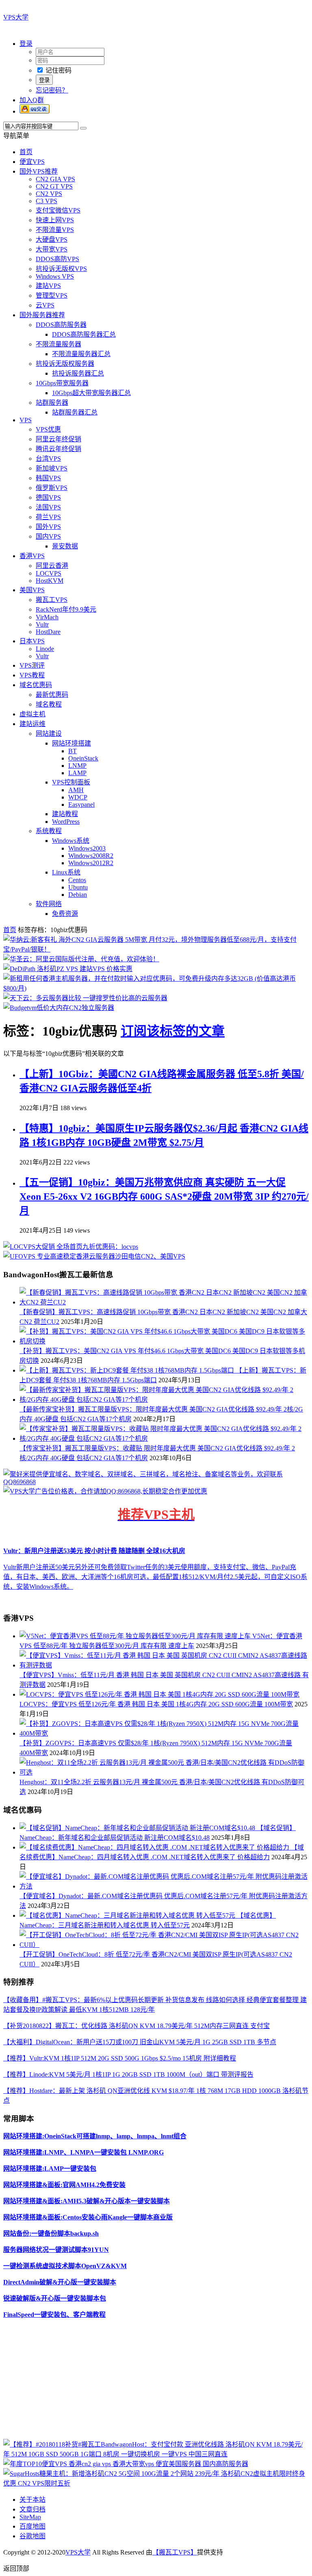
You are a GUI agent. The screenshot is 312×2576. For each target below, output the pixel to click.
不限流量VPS (55, 230)
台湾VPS (48, 459)
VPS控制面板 (71, 782)
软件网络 (49, 904)
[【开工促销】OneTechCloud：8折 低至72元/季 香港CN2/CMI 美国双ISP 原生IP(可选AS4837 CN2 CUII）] (164, 1945)
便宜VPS (32, 162)
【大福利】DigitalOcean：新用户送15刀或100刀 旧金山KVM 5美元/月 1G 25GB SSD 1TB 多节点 (140, 2042)
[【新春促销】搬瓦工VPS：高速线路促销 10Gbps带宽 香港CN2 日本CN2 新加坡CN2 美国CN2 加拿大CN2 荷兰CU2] (164, 1302)
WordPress (66, 822)
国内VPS (48, 536)
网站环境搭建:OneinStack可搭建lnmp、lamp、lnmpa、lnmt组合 (95, 2136)
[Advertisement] (156, 2382)
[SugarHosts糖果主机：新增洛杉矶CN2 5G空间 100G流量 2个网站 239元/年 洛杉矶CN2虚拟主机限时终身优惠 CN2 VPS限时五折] (156, 2483)
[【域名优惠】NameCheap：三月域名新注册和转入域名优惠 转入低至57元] (128, 1915)
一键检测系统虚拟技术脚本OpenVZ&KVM (65, 2266)
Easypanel (81, 805)
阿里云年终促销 (58, 439)
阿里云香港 (52, 566)
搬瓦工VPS (52, 600)
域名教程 (49, 704)
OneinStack (83, 758)
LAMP (77, 773)
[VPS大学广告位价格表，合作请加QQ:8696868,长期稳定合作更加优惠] (105, 1491)
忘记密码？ (52, 90)
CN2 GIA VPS (55, 179)
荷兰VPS (48, 517)
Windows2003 (87, 848)
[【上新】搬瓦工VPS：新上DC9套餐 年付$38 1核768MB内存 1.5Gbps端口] (128, 1370)
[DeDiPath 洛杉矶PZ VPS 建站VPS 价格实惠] (68, 969)
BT (73, 751)
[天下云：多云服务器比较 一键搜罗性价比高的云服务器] (85, 998)
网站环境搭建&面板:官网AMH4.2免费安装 (64, 2185)
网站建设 (49, 734)
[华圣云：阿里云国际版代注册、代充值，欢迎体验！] (81, 959)
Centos (77, 880)
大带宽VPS (52, 249)
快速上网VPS (55, 220)
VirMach (47, 617)
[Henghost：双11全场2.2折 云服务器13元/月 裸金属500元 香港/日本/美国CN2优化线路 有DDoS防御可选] (164, 1772)
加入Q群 (32, 100)
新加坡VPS (52, 468)
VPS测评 (32, 665)
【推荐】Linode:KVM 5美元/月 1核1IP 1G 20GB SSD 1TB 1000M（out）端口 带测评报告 (128, 2074)
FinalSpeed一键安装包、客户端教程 (54, 2315)
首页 (26, 152)
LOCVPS (49, 573)
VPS (26, 420)
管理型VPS (52, 295)
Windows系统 (71, 841)
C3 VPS (47, 201)
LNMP (77, 766)
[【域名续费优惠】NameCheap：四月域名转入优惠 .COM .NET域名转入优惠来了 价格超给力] (155, 1847)
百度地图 (32, 2526)
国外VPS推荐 (39, 171)
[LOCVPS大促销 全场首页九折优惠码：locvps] (71, 1247)
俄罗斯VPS (52, 488)
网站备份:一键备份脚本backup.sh (51, 2233)
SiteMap (30, 2517)
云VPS (45, 305)
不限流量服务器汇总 (81, 354)
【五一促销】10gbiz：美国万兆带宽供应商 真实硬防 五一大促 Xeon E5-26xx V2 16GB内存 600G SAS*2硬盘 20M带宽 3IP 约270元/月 (164, 1197)
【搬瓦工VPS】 (175, 2552)
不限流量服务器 (58, 344)
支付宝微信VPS (58, 210)
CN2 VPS (49, 194)
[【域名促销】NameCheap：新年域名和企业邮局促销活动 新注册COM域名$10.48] (138, 1828)
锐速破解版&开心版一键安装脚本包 (55, 2298)
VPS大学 (16, 17)
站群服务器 (52, 403)
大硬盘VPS (52, 240)
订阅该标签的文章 (173, 1031)
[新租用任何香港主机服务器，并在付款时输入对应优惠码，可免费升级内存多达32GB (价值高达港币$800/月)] (156, 988)
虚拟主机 (32, 714)
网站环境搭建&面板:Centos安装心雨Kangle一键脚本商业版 (88, 2217)
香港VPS (32, 556)
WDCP (78, 797)
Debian (78, 895)
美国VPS (32, 590)
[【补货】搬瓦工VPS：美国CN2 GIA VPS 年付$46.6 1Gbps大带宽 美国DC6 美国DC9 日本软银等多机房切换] (164, 1341)
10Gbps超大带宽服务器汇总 (91, 393)
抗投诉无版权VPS (61, 269)
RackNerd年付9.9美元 (66, 609)
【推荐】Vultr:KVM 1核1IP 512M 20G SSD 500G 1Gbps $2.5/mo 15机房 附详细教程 (120, 2058)
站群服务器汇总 (75, 412)
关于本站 (32, 2500)
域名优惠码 (36, 685)
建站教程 (65, 814)
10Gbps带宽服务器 (62, 383)
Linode (45, 649)
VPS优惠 (48, 429)
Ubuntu (78, 887)
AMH (76, 790)
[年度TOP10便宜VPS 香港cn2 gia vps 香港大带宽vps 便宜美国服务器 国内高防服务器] (126, 2464)
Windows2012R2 (91, 863)
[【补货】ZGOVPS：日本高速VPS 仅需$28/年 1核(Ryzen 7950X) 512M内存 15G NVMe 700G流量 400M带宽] (164, 1733)
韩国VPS (48, 478)
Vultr (42, 624)
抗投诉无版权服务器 (65, 364)
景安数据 (65, 546)
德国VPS (48, 497)
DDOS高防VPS (57, 259)
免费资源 (65, 914)
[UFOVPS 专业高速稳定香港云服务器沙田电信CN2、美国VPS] (94, 1256)
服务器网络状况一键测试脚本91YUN (56, 2250)
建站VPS (48, 286)
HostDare (48, 632)
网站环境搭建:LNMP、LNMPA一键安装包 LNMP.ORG (83, 2152)
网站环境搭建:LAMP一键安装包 (50, 2169)
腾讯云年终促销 (58, 449)
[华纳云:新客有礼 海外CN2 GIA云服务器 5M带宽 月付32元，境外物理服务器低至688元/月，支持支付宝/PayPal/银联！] (156, 949)
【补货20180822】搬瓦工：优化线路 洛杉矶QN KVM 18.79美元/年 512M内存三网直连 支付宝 (136, 2026)
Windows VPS (55, 276)
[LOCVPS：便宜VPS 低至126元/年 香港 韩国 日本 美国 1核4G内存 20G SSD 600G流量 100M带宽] (159, 1694)
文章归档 (32, 2509)
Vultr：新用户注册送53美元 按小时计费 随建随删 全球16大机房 (94, 1551)
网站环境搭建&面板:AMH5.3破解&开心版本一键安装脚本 (87, 2201)
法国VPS (48, 507)
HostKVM (50, 581)
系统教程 (49, 831)
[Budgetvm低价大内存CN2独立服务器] (59, 1008)
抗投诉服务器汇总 (78, 373)
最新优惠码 (52, 695)
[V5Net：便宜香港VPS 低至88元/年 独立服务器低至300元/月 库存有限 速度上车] (136, 1636)
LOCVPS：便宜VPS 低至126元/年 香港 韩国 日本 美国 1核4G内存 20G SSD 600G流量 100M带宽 (156, 1704)
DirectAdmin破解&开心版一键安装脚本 (60, 2282)
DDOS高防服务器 (61, 325)
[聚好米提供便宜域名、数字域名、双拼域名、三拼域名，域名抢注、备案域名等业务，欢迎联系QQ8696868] (156, 1482)
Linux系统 (66, 872)
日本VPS (32, 641)
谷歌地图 (32, 2536)
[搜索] (83, 128)
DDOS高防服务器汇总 (84, 334)
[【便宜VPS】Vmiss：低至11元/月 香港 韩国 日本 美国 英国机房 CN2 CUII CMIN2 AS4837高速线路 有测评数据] (164, 1665)
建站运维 (32, 724)
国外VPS (48, 527)
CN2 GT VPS (54, 186)
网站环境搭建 (71, 743)
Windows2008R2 (91, 856)
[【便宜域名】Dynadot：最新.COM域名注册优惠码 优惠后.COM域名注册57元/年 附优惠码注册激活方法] (164, 1886)
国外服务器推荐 (42, 315)
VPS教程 (32, 675)
